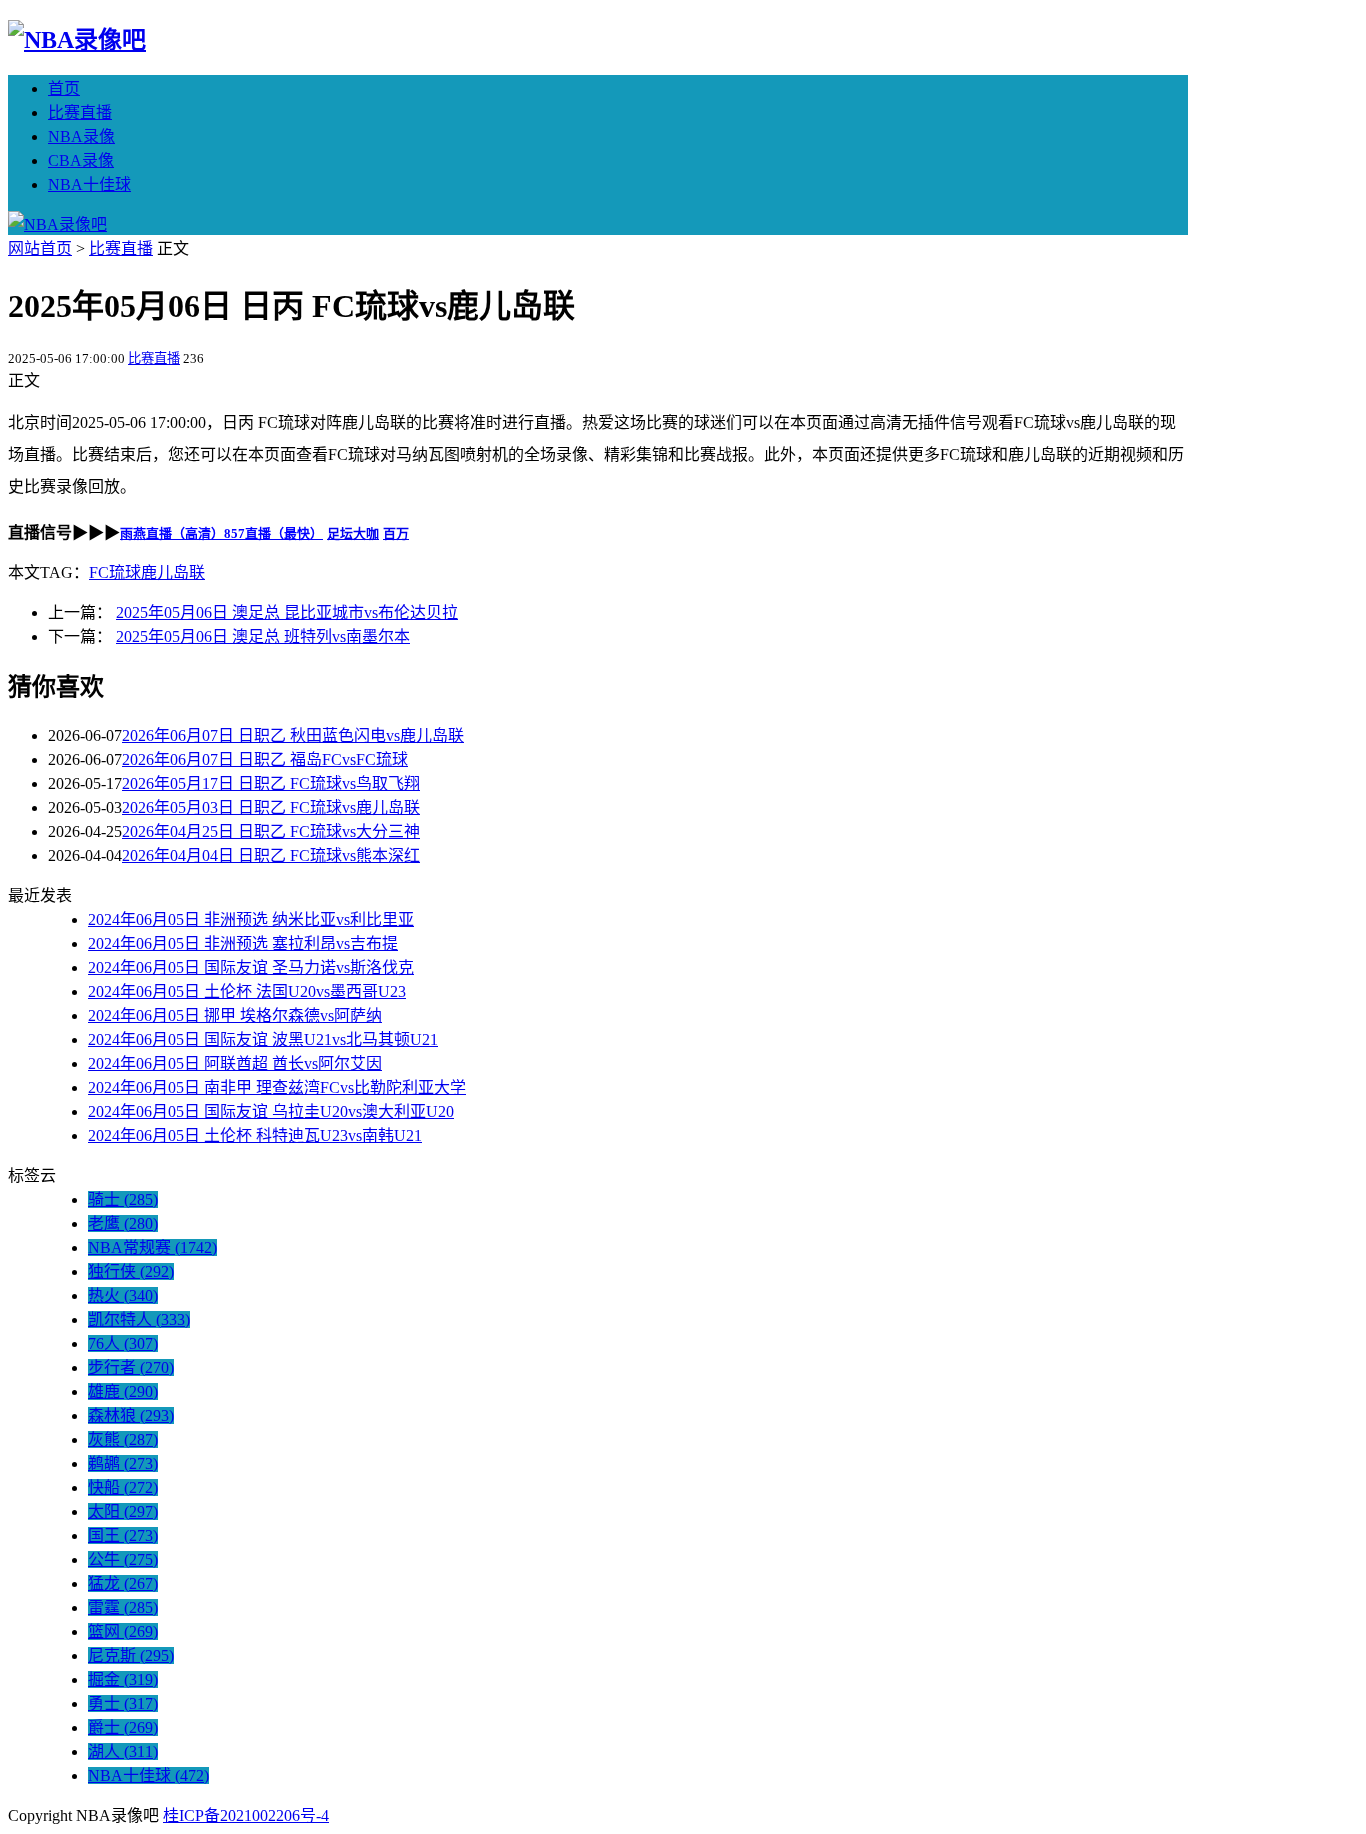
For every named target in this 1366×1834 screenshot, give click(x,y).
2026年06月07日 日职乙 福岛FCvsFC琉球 (265, 759)
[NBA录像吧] (77, 40)
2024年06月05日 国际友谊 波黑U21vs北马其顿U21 (263, 1039)
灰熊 (123, 1439)
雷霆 (123, 1607)
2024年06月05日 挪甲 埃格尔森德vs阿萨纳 (235, 1015)
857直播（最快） (273, 533)
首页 (64, 88)
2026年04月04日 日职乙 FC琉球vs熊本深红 (271, 855)
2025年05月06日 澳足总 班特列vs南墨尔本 (263, 636)
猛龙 (123, 1583)
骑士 (123, 1199)
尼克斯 (131, 1655)
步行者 (131, 1367)
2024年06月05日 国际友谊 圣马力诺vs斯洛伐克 (251, 967)
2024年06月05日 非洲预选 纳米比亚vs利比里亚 (251, 919)
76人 (123, 1343)
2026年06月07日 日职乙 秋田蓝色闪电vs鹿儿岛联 (293, 735)
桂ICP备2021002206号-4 (246, 1815)
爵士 (123, 1727)
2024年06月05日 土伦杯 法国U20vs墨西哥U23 (247, 991)
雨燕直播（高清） (172, 533)
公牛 (123, 1559)
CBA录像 (81, 160)
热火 (123, 1295)
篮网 (123, 1631)
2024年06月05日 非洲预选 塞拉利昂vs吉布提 (243, 943)
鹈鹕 (123, 1463)
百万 (396, 533)
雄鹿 (123, 1391)
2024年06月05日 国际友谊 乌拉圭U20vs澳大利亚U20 (271, 1111)
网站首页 (40, 248)
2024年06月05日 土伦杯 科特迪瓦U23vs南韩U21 (255, 1135)
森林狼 (131, 1415)
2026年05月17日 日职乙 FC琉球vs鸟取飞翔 (271, 783)
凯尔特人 (139, 1319)
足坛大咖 (353, 533)
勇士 (123, 1703)
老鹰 (123, 1223)
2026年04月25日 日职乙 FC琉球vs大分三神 (271, 831)
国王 (123, 1535)
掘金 (123, 1679)
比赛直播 (80, 112)
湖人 (123, 1751)
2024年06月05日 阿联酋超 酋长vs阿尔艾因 (235, 1063)
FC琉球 (115, 572)
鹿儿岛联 (173, 572)
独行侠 (131, 1271)
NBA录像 (81, 136)
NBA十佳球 (89, 184)
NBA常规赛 (152, 1247)
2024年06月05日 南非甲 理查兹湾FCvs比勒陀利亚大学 (277, 1087)
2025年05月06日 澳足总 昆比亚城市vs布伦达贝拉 (287, 612)
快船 (123, 1487)
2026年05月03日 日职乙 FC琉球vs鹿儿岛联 (271, 807)
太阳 (123, 1511)
